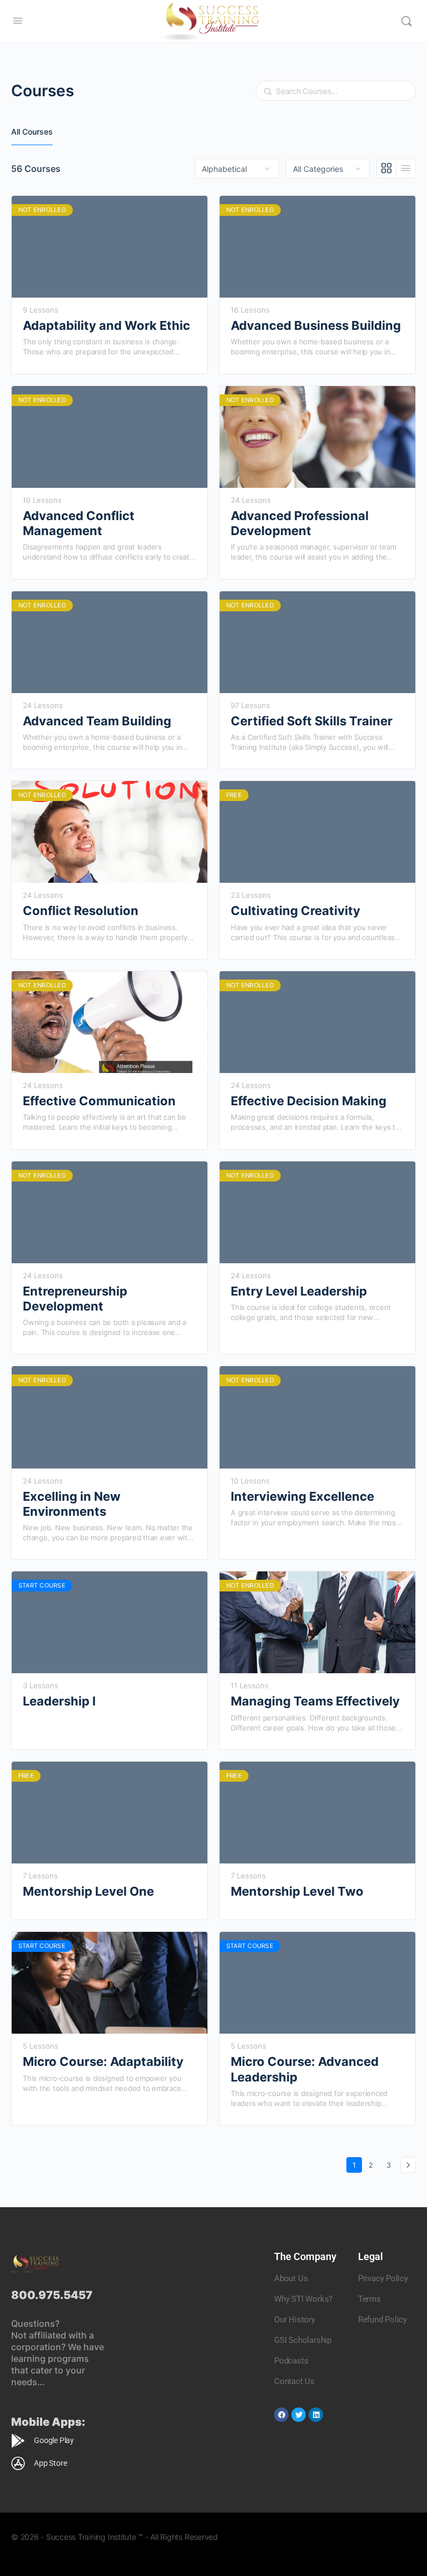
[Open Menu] (18, 20)
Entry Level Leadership (299, 1291)
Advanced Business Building (316, 325)
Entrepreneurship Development (75, 1299)
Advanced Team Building (97, 721)
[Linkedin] (316, 2415)
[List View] (406, 169)
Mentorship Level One (88, 1891)
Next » (408, 2165)
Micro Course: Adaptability (103, 2061)
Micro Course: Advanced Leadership (305, 2069)
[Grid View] (387, 169)
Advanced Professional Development (300, 523)
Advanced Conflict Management (79, 523)
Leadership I (59, 1701)
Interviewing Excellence (302, 1496)
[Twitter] (299, 2415)
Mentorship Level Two (297, 1891)
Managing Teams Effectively (315, 1701)
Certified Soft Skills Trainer (312, 721)
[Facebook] (281, 2415)
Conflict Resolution (81, 911)
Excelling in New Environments (72, 1504)
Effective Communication (99, 1101)
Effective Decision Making (309, 1101)
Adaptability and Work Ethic (106, 325)
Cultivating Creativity (296, 911)
